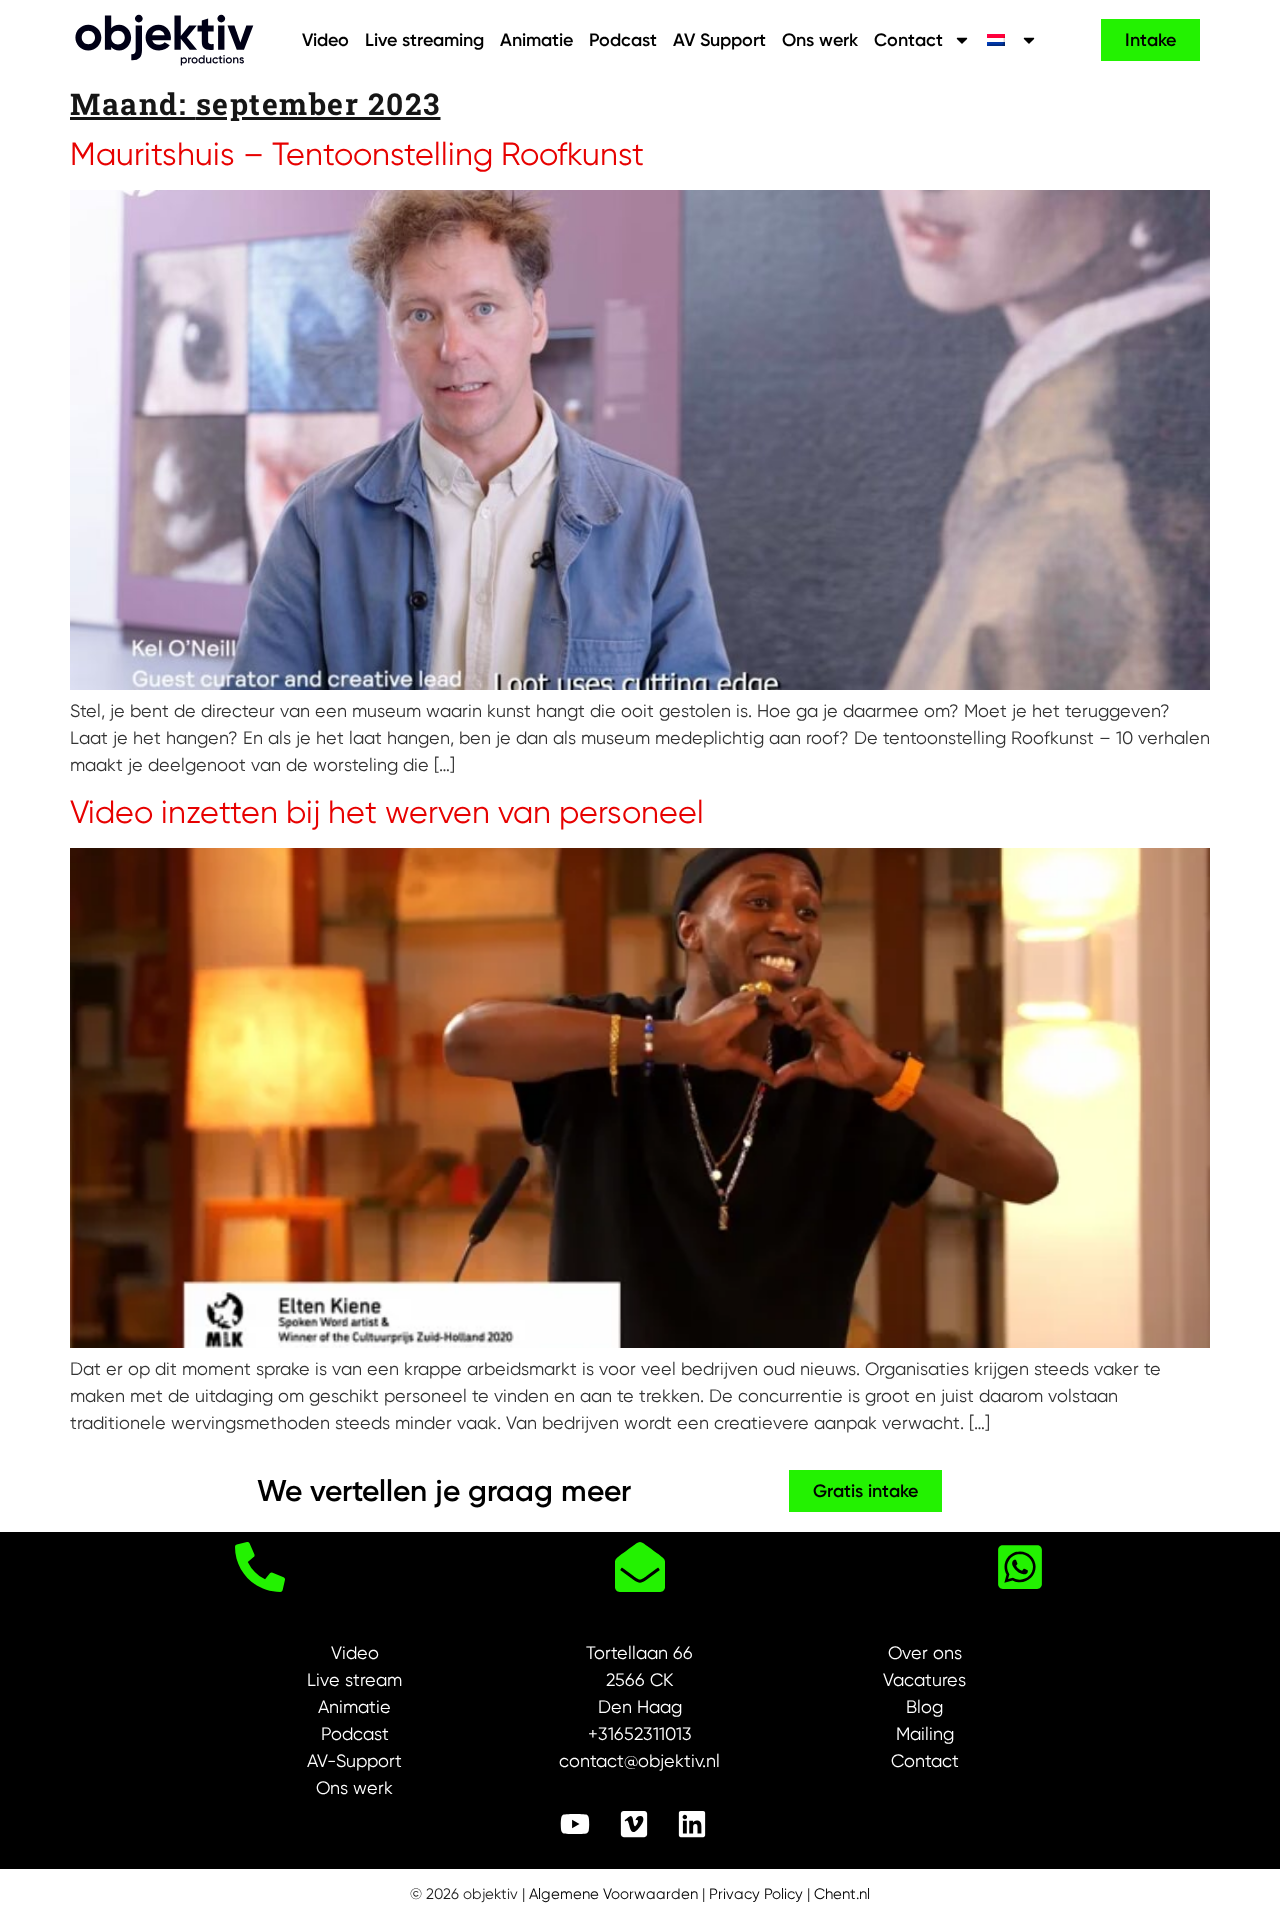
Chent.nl (842, 1894)
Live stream (354, 1679)
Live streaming (424, 40)
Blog (924, 1706)
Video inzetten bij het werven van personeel (387, 812)
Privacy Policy (756, 1894)
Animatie (536, 40)
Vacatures (924, 1679)
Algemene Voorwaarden (613, 1894)
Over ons (925, 1652)
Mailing (925, 1733)
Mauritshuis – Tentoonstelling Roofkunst (357, 154)
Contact (908, 40)
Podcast (623, 40)
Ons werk (820, 40)
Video (325, 40)
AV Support (719, 40)
